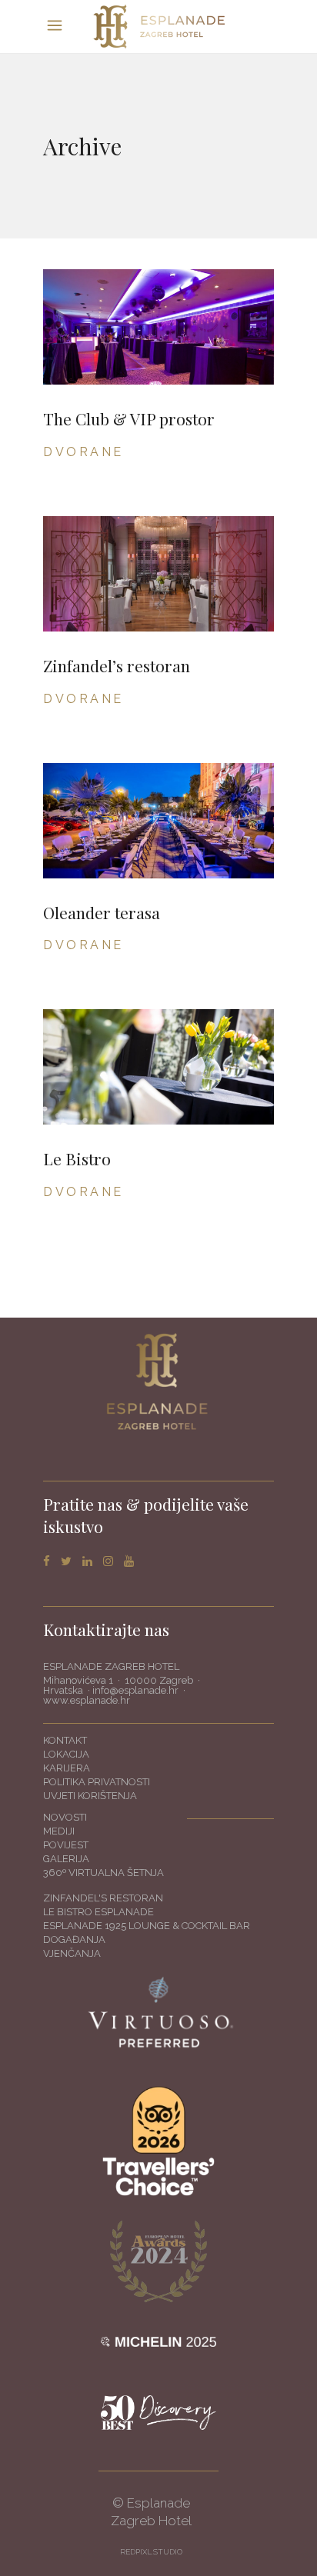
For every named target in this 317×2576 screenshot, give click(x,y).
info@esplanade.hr (135, 1690)
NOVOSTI (65, 1817)
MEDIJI (59, 1831)
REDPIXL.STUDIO (151, 2552)
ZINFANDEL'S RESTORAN (103, 1898)
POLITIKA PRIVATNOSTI (97, 1782)
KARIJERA (67, 1768)
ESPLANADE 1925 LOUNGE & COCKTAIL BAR (147, 1926)
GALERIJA (66, 1859)
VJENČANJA (72, 1953)
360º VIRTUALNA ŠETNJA (103, 1873)
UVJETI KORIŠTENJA (90, 1796)
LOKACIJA (66, 1754)
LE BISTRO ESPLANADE (98, 1912)
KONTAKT (65, 1740)
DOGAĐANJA (74, 1939)
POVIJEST (66, 1845)
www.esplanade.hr (87, 1700)
